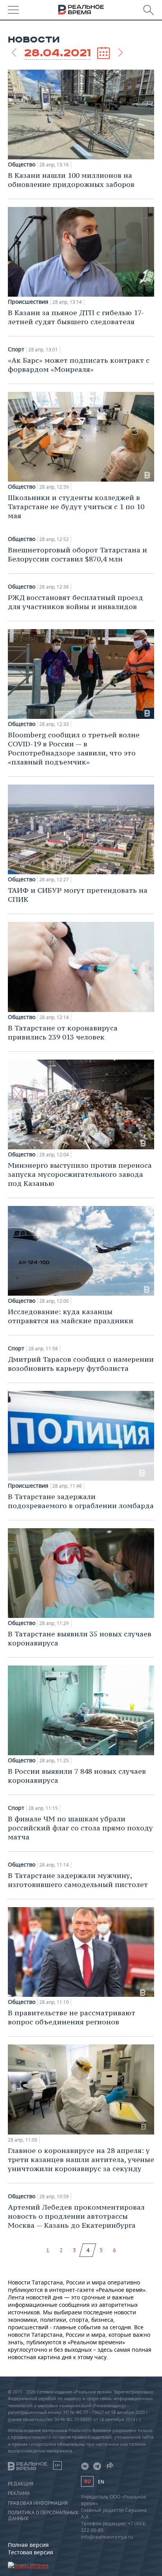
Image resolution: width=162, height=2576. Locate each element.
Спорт (16, 349)
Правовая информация (38, 2503)
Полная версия (28, 2545)
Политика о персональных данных (43, 2515)
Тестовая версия (30, 2552)
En (101, 2482)
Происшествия (28, 302)
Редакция (21, 2484)
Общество (22, 164)
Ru (87, 2481)
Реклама (19, 2493)
